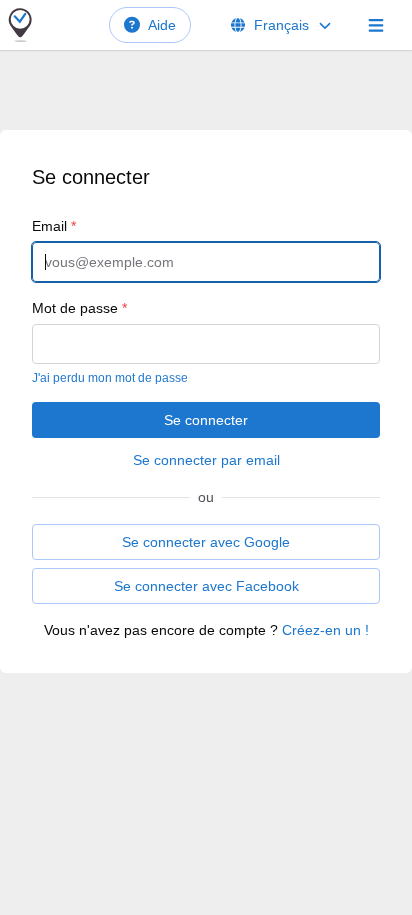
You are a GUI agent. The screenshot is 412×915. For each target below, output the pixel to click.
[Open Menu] (376, 25)
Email (54, 226)
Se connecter (206, 420)
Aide (162, 25)
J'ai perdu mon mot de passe (110, 378)
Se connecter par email (206, 460)
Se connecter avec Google (206, 542)
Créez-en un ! (325, 630)
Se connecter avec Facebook (206, 586)
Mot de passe (79, 308)
